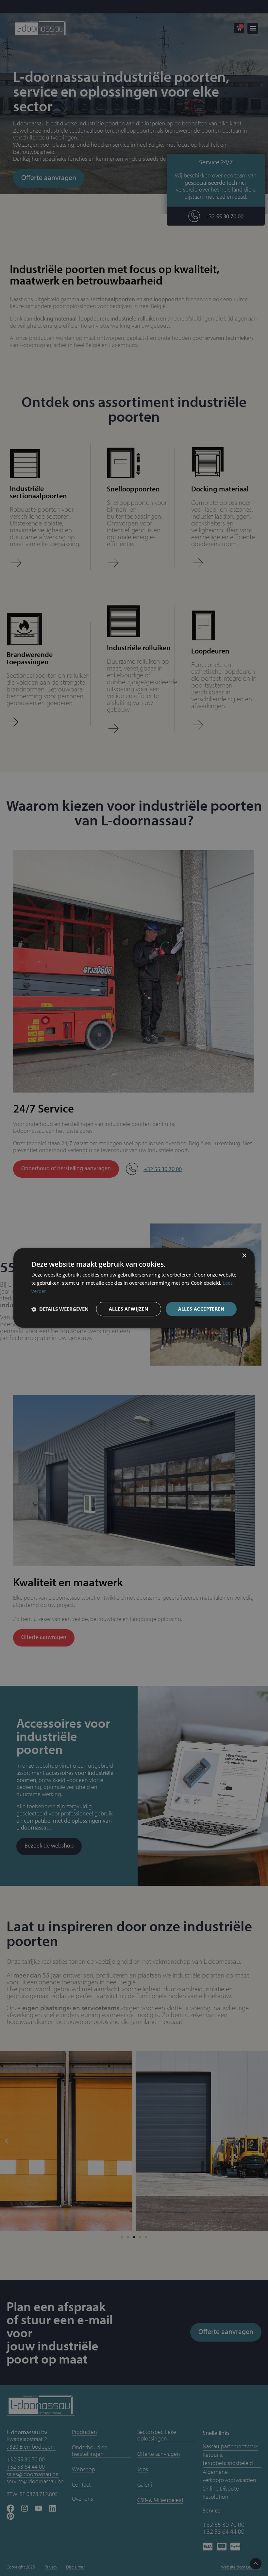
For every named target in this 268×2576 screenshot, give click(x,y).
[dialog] (134, 1288)
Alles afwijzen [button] (129, 1309)
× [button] (244, 1256)
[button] (60, 1309)
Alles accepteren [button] (201, 1309)
